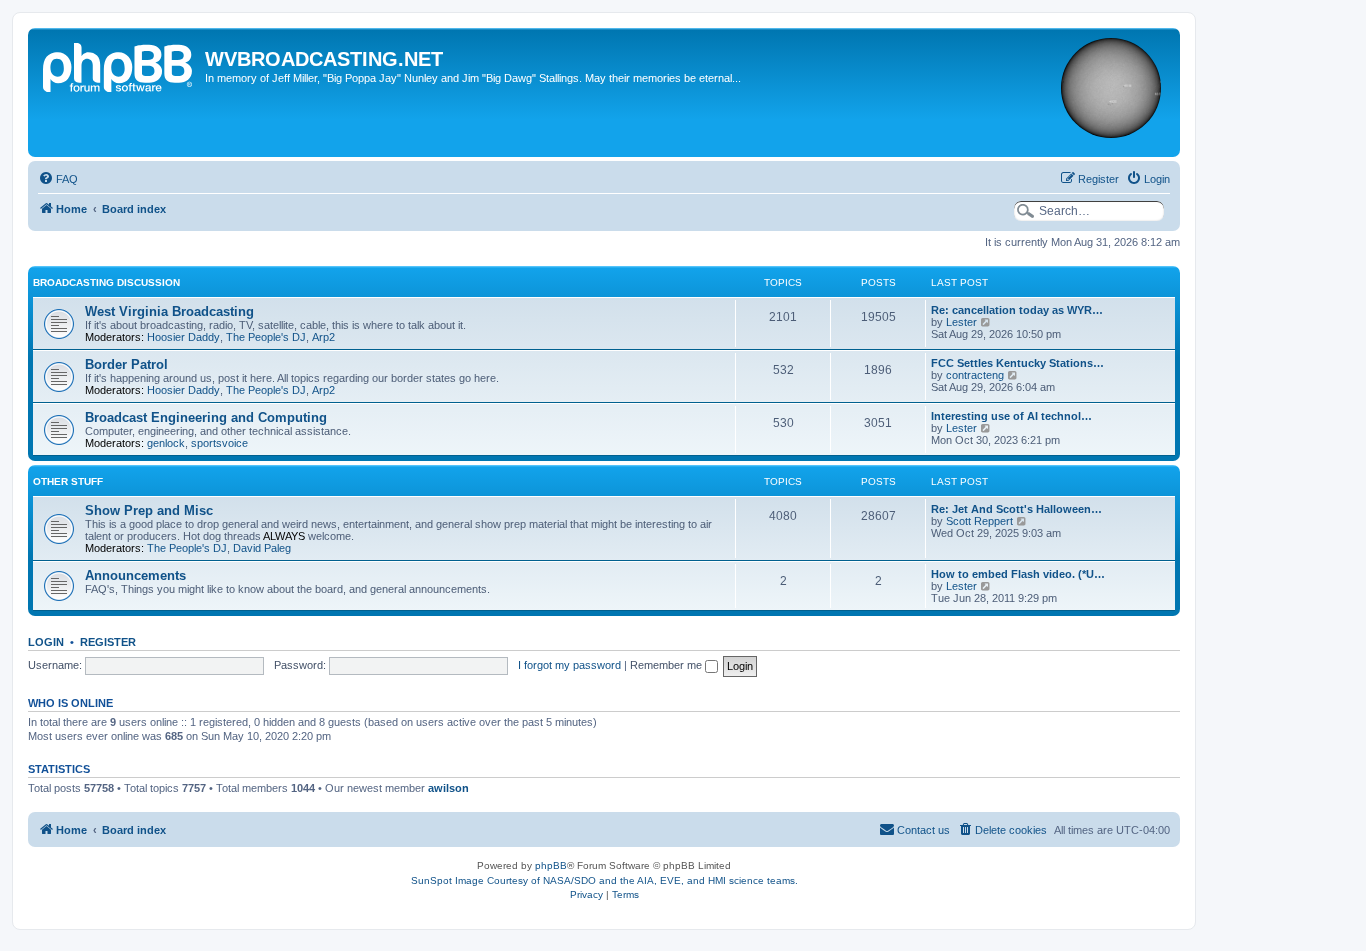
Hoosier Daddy (183, 337)
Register (108, 642)
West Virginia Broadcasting (169, 311)
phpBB (551, 865)
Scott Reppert (979, 521)
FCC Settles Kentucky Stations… (1017, 363)
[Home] (119, 65)
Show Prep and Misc (149, 510)
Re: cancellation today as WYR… (1017, 310)
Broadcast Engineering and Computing (206, 417)
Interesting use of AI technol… (1011, 416)
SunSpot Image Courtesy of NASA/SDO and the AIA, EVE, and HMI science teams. (604, 880)
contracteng (975, 375)
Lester (961, 322)
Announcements (135, 575)
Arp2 (323, 337)
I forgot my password (569, 665)
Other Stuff (68, 481)
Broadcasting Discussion (106, 282)
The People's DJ (266, 337)
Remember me (667, 665)
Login (46, 642)
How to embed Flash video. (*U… (1018, 574)
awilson (448, 788)
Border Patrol (126, 364)
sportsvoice (219, 443)
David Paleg (262, 548)
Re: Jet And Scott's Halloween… (1016, 509)
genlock (166, 443)
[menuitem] (58, 179)
